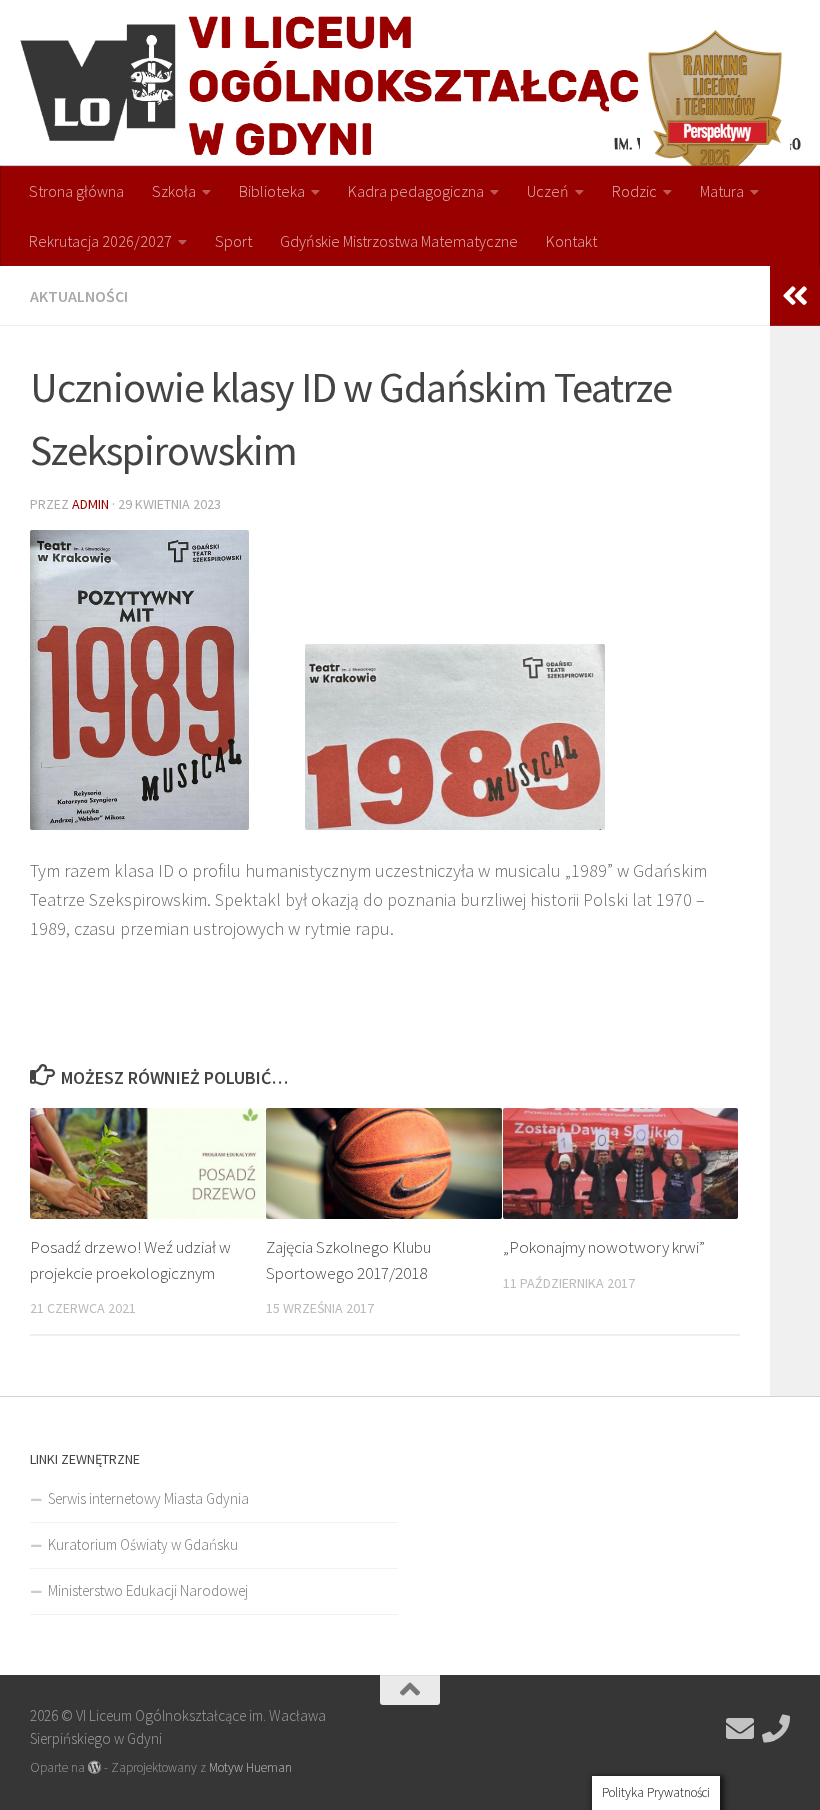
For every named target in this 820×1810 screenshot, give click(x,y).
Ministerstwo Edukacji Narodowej (148, 1590)
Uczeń (548, 191)
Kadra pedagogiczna (416, 191)
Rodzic (634, 191)
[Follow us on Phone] (776, 1729)
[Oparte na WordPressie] (94, 1767)
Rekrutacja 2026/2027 (100, 241)
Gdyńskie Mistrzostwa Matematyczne (399, 241)
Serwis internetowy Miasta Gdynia (148, 1498)
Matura (722, 191)
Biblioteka (272, 191)
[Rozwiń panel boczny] (795, 296)
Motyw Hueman (250, 1767)
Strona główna (76, 191)
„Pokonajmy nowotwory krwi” (604, 1247)
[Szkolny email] (740, 1729)
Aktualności (79, 296)
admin (90, 504)
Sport (233, 241)
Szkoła (174, 191)
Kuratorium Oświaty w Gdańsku (143, 1544)
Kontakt (571, 241)
